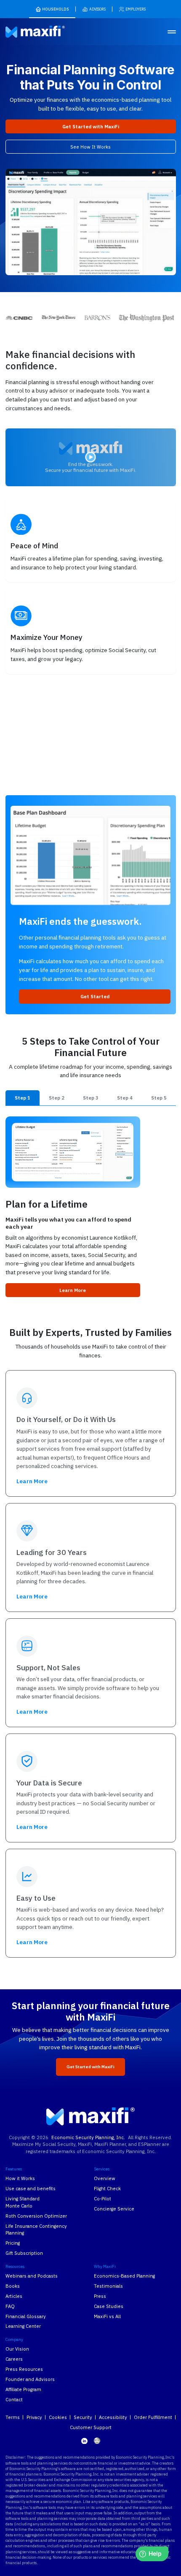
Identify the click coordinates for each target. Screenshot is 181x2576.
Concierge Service (114, 2209)
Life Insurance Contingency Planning (36, 2229)
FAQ (10, 2306)
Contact (14, 2399)
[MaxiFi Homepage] (25, 32)
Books (13, 2286)
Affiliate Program (23, 2389)
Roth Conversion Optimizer (36, 2216)
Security (83, 2417)
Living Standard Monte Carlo (23, 2202)
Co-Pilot (102, 2198)
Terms (13, 2417)
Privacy (34, 2417)
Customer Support (91, 2427)
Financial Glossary (26, 2316)
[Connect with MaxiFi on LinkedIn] (84, 2441)
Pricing (13, 2243)
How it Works (20, 2178)
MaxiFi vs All (107, 2316)
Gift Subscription (24, 2253)
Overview (105, 2178)
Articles (14, 2296)
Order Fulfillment (153, 2417)
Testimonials (108, 2286)
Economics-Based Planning (124, 2276)
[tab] (23, 1098)
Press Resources (24, 2369)
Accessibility (113, 2417)
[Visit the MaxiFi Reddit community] (97, 2441)
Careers (14, 2359)
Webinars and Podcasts (32, 2276)
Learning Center (23, 2326)
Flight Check (107, 2188)
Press (100, 2296)
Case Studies (109, 2306)
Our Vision (17, 2349)
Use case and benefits (31, 2188)
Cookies (58, 2417)
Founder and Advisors (30, 2379)
